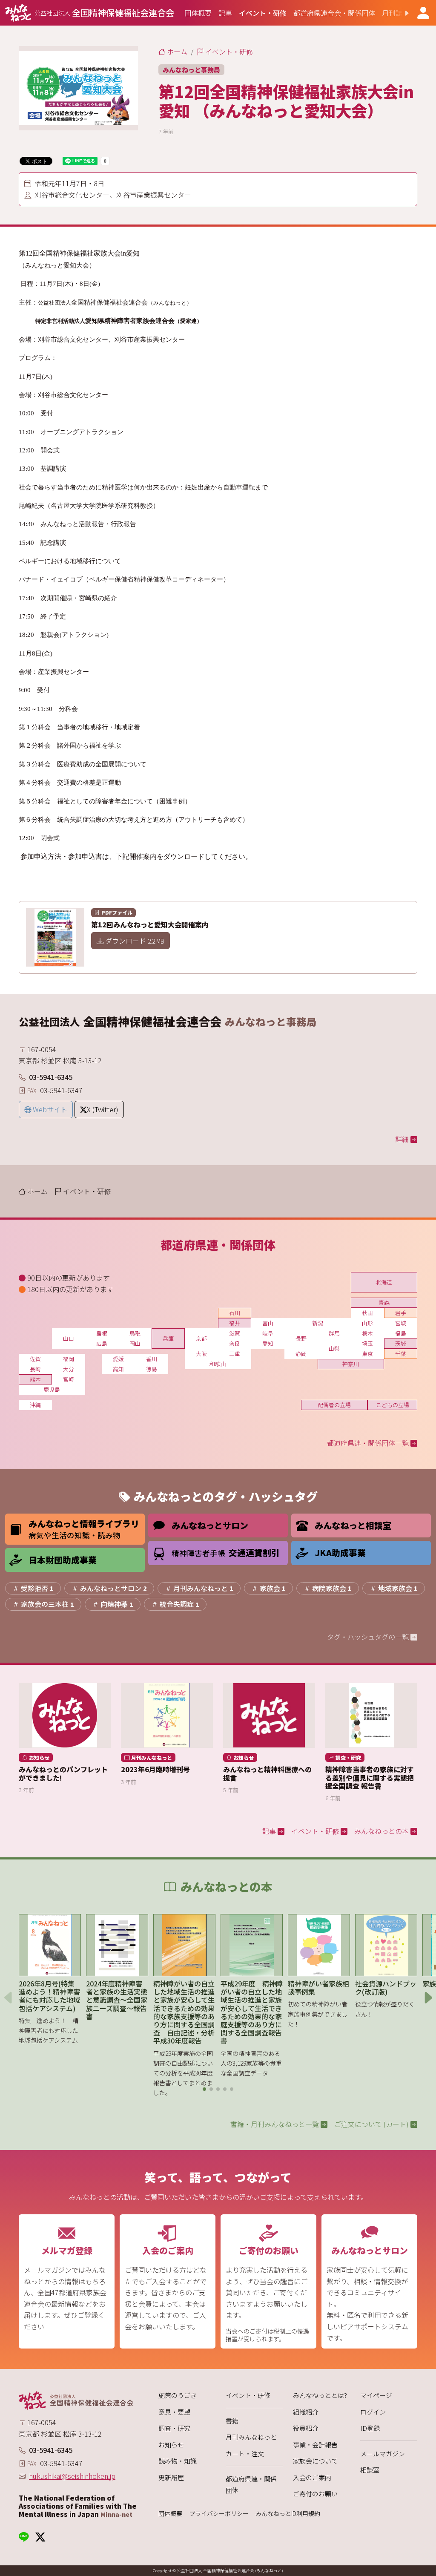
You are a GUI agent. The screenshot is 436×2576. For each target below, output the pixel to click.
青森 (384, 1302)
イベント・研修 (248, 2395)
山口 (69, 1338)
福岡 (69, 1359)
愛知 (268, 1343)
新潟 (318, 1323)
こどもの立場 (393, 1405)
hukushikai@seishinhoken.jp (72, 2476)
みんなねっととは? (320, 2395)
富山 (268, 1323)
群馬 (334, 1333)
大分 (69, 1369)
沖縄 (35, 1405)
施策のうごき (178, 2395)
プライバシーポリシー (219, 2514)
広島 (102, 1343)
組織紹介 (306, 2412)
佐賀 (35, 1359)
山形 (367, 1323)
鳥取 (135, 1333)
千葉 (401, 1354)
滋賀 (235, 1333)
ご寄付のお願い (315, 2494)
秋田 (367, 1313)
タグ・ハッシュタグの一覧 (369, 1637)
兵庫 (168, 1338)
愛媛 (118, 1359)
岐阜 (268, 1333)
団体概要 (170, 2514)
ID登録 (370, 2428)
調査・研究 (174, 2428)
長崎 (35, 1369)
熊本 (35, 1379)
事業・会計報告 (315, 2445)
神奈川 (351, 1364)
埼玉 (367, 1343)
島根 (102, 1333)
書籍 (232, 2421)
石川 (235, 1313)
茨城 (401, 1343)
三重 (235, 1354)
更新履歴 (171, 2477)
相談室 (370, 2470)
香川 (152, 1359)
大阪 (201, 1354)
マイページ (376, 2395)
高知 (118, 1369)
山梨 (334, 1348)
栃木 (367, 1333)
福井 (235, 1323)
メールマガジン (383, 2454)
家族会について (315, 2461)
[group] (198, 13)
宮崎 (69, 1379)
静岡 (301, 1354)
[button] (400, 13)
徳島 (152, 1369)
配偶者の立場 (334, 1405)
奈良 (235, 1343)
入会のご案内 (312, 2477)
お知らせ (171, 2445)
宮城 (401, 1323)
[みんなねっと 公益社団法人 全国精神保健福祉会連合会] (78, 2400)
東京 (367, 1354)
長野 (301, 1338)
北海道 (384, 1282)
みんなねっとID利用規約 (288, 2514)
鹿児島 (52, 1389)
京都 (201, 1338)
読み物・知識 (178, 2461)
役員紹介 (306, 2428)
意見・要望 (174, 2412)
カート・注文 (245, 2454)
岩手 (401, 1313)
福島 (401, 1333)
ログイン (373, 2412)
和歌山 (218, 1364)
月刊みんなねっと (251, 2437)
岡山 (135, 1343)
